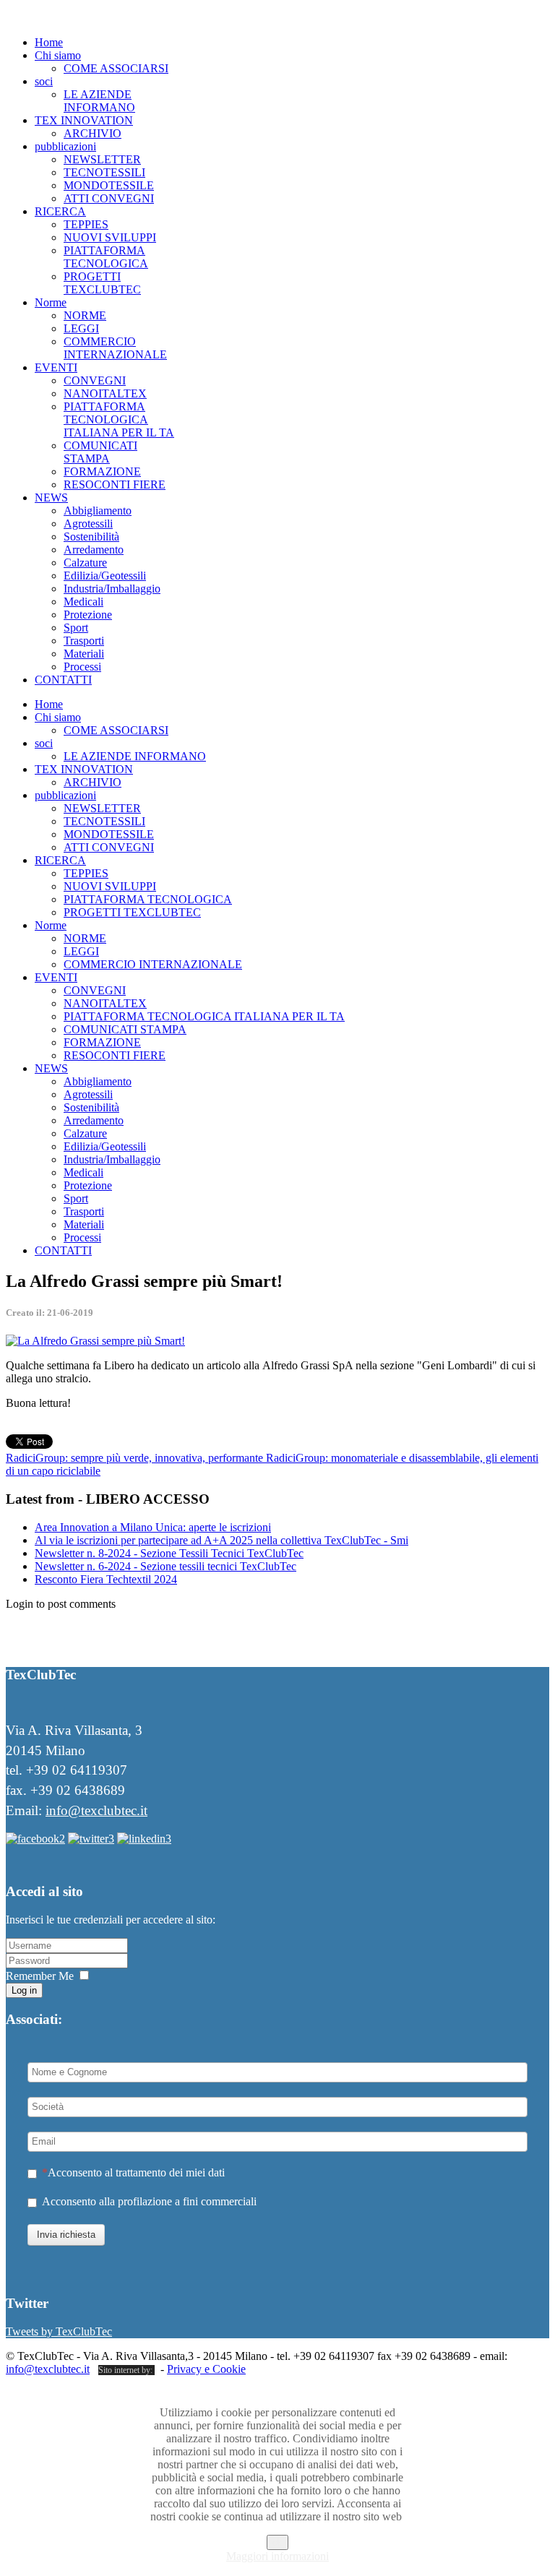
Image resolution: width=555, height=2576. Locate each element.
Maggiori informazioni (277, 2556)
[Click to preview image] (95, 1341)
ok (277, 2542)
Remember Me (40, 1976)
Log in (24, 1990)
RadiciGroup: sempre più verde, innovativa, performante (136, 1458)
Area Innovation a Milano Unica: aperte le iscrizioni (153, 1527)
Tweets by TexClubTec (59, 2331)
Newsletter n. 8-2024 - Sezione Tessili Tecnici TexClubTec (169, 1553)
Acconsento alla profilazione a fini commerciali (149, 2201)
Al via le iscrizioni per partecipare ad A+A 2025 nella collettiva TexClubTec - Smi (221, 1540)
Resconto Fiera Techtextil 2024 (106, 1579)
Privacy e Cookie (206, 2369)
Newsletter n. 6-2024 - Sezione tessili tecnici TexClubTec (165, 1566)
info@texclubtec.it (96, 1810)
